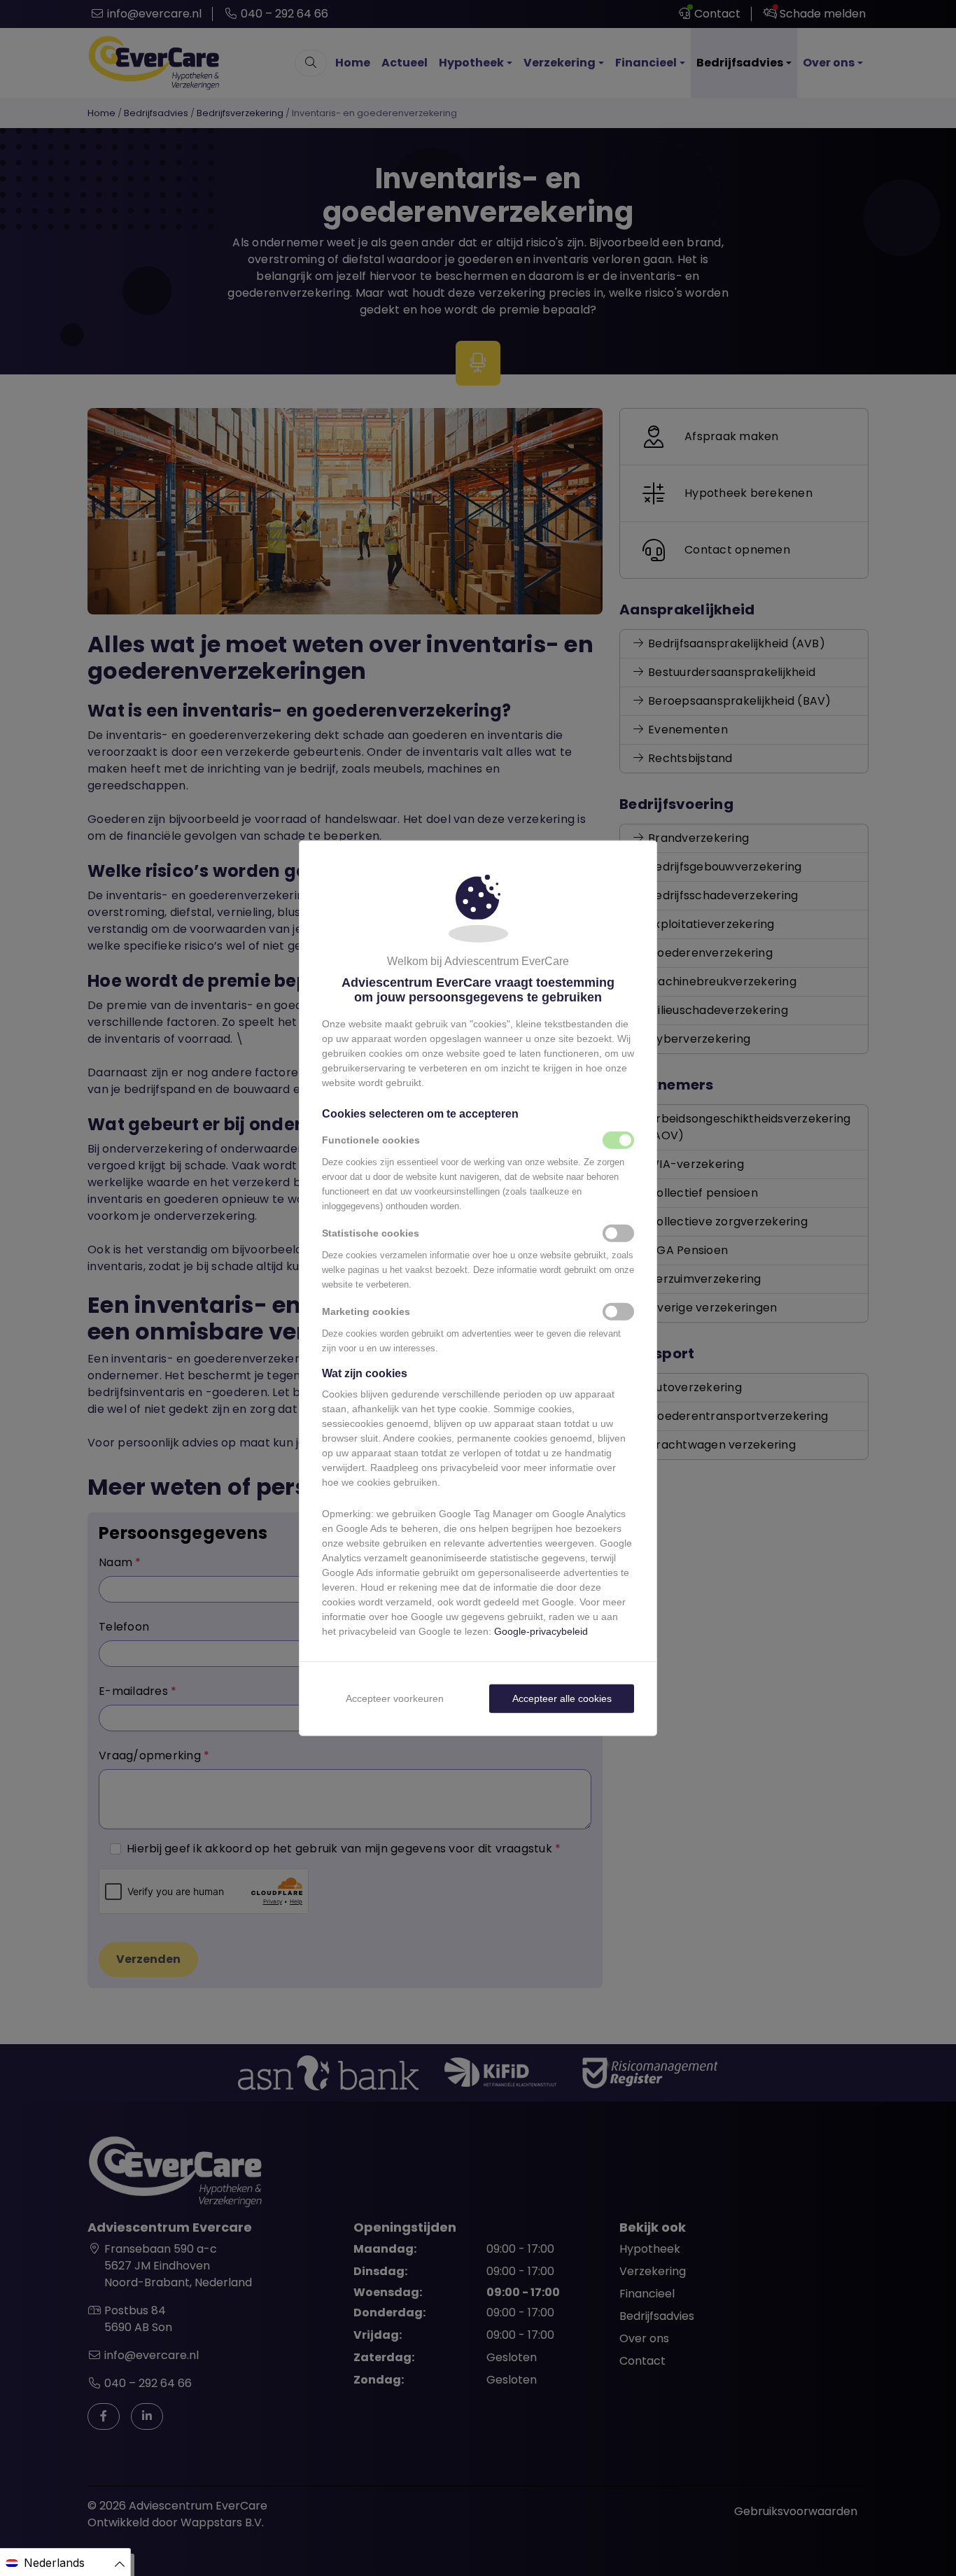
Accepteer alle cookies (562, 1698)
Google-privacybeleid (541, 1631)
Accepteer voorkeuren (395, 1698)
